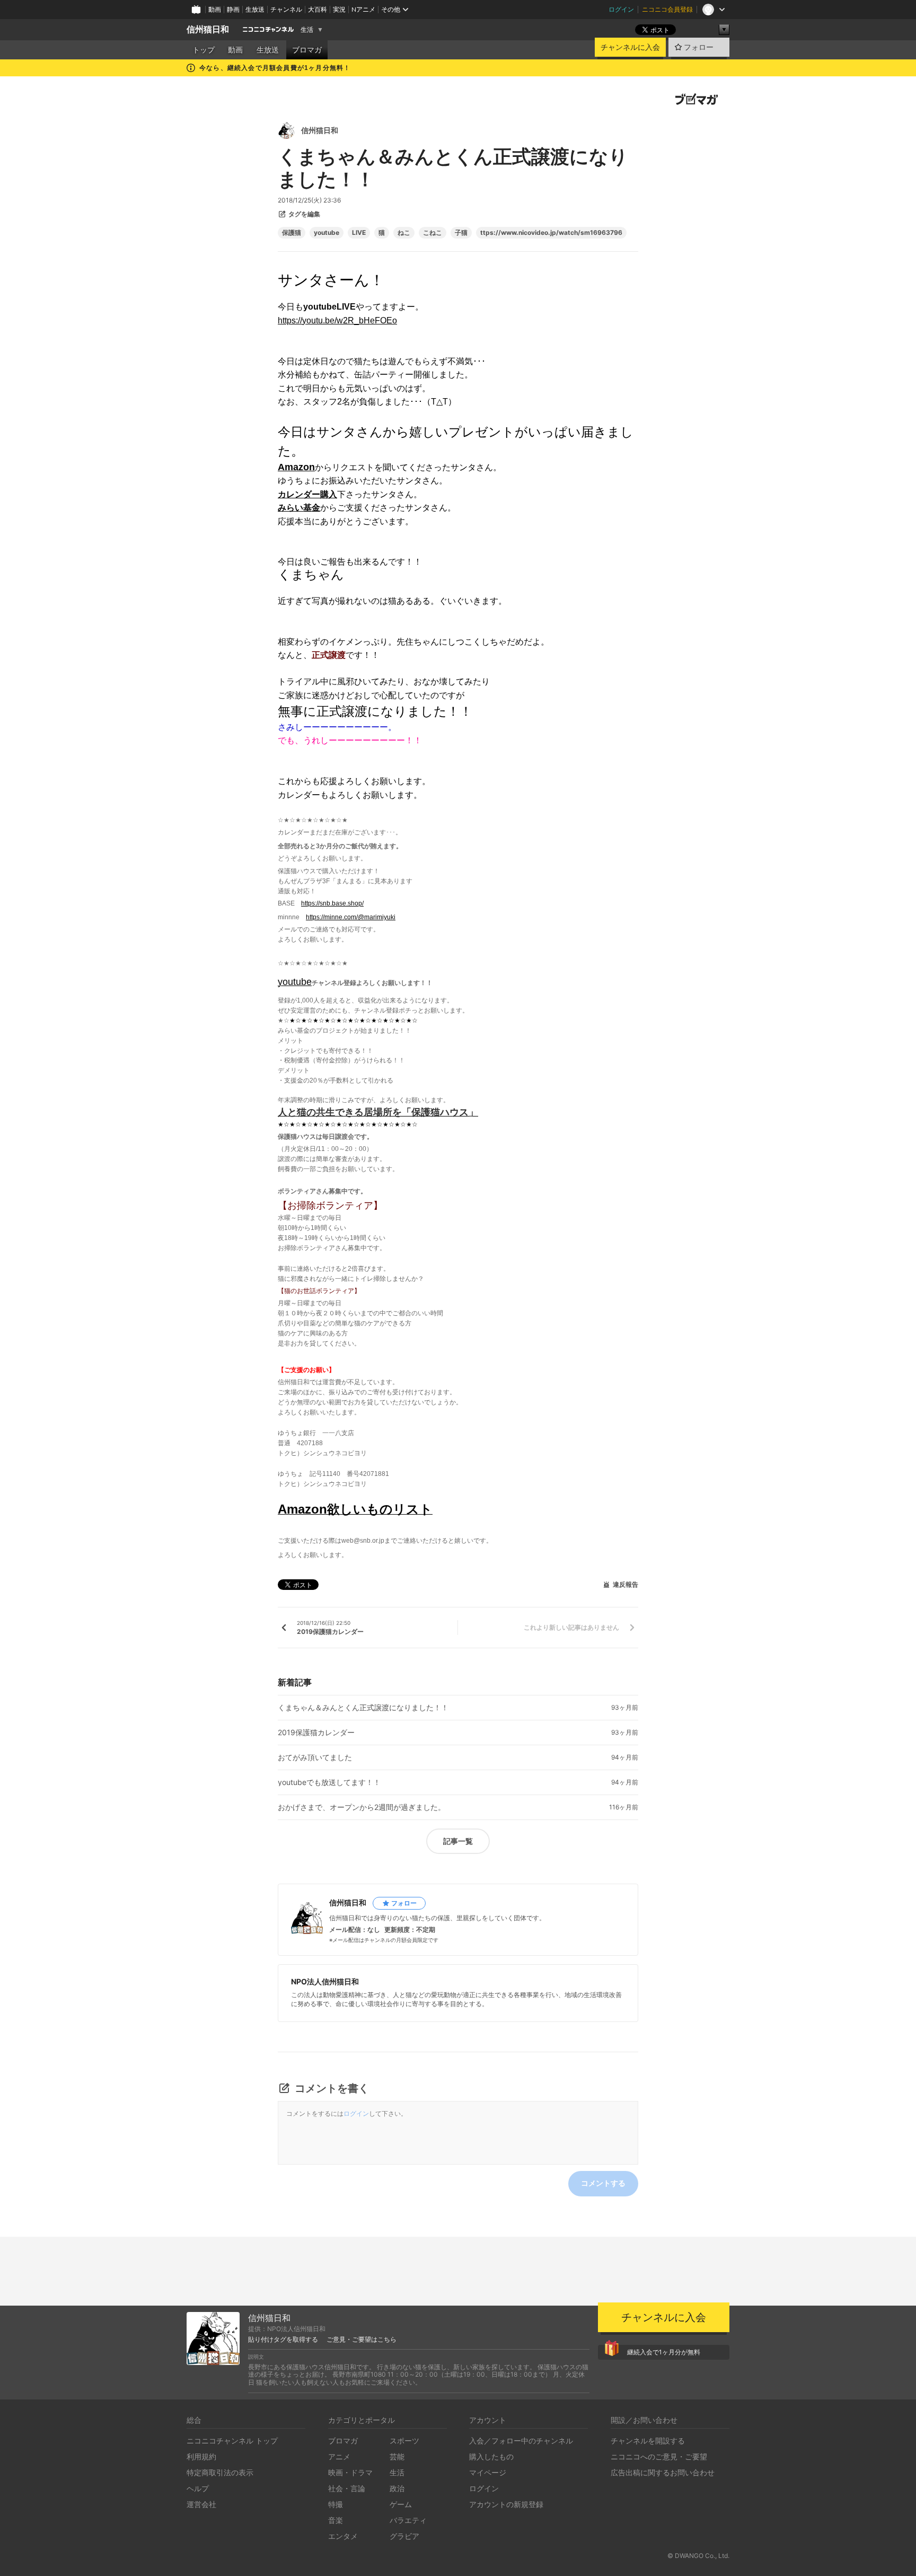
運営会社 (201, 2504)
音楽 (336, 2520)
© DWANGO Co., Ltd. (698, 2556)
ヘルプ (198, 2488)
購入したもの (491, 2456)
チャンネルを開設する (648, 2441)
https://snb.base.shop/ (332, 903)
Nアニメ (363, 9)
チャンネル (286, 9)
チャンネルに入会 (630, 47)
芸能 (397, 2456)
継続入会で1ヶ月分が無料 (664, 2352)
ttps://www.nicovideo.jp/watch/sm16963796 (551, 233)
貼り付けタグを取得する (283, 2340)
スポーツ (404, 2441)
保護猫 (292, 233)
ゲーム (401, 2504)
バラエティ (408, 2520)
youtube (327, 233)
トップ (204, 50)
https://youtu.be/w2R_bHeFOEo (337, 320)
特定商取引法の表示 (220, 2472)
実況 (339, 9)
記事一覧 (458, 1841)
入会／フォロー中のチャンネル (521, 2441)
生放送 (255, 9)
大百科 (318, 9)
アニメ (339, 2456)
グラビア (404, 2536)
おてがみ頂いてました (315, 1757)
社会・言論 (347, 2488)
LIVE (359, 233)
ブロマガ (307, 50)
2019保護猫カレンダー (316, 1733)
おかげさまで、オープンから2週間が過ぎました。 (362, 1807)
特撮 (336, 2504)
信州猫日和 (208, 29)
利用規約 (201, 2456)
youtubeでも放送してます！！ (329, 1782)
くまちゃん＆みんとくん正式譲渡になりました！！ (363, 1708)
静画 (233, 9)
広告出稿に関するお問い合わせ (663, 2472)
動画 (215, 9)
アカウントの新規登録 (506, 2504)
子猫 (461, 233)
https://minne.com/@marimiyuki (351, 917)
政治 (397, 2488)
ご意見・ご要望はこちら (362, 2340)
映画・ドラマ (350, 2472)
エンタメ (343, 2536)
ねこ (404, 233)
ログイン (621, 9)
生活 (307, 30)
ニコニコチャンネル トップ (232, 2441)
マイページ (488, 2472)
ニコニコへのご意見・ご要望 (659, 2456)
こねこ (433, 233)
